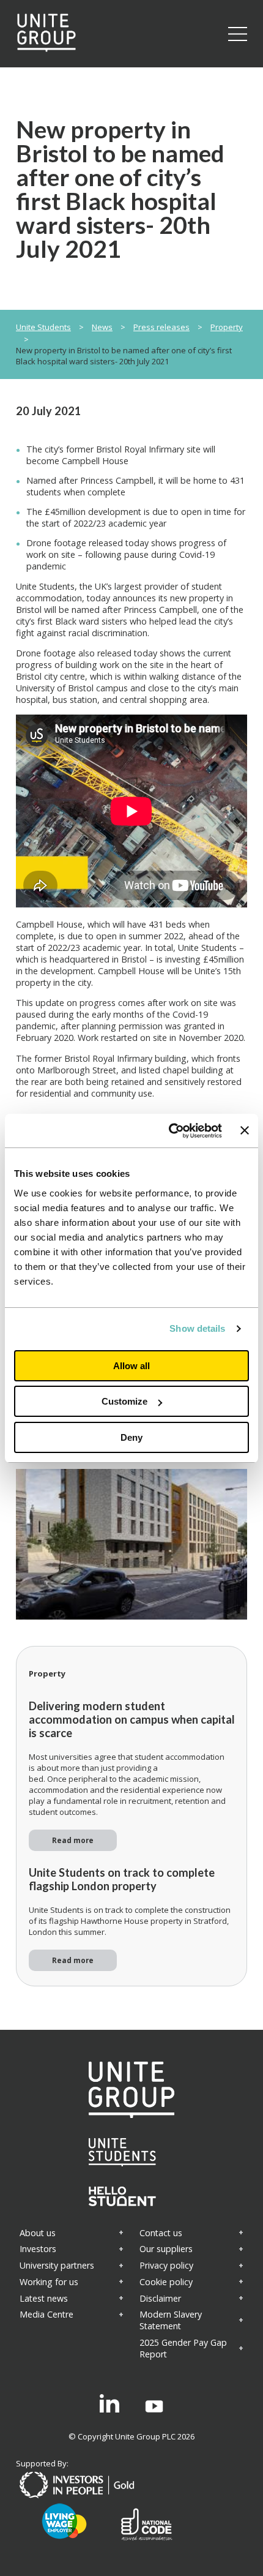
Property (227, 327)
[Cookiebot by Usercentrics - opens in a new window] (169, 1131)
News (102, 327)
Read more (73, 1840)
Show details (197, 1328)
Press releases (161, 327)
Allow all (131, 1366)
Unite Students (43, 327)
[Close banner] (245, 1130)
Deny (131, 1437)
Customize (124, 1401)
